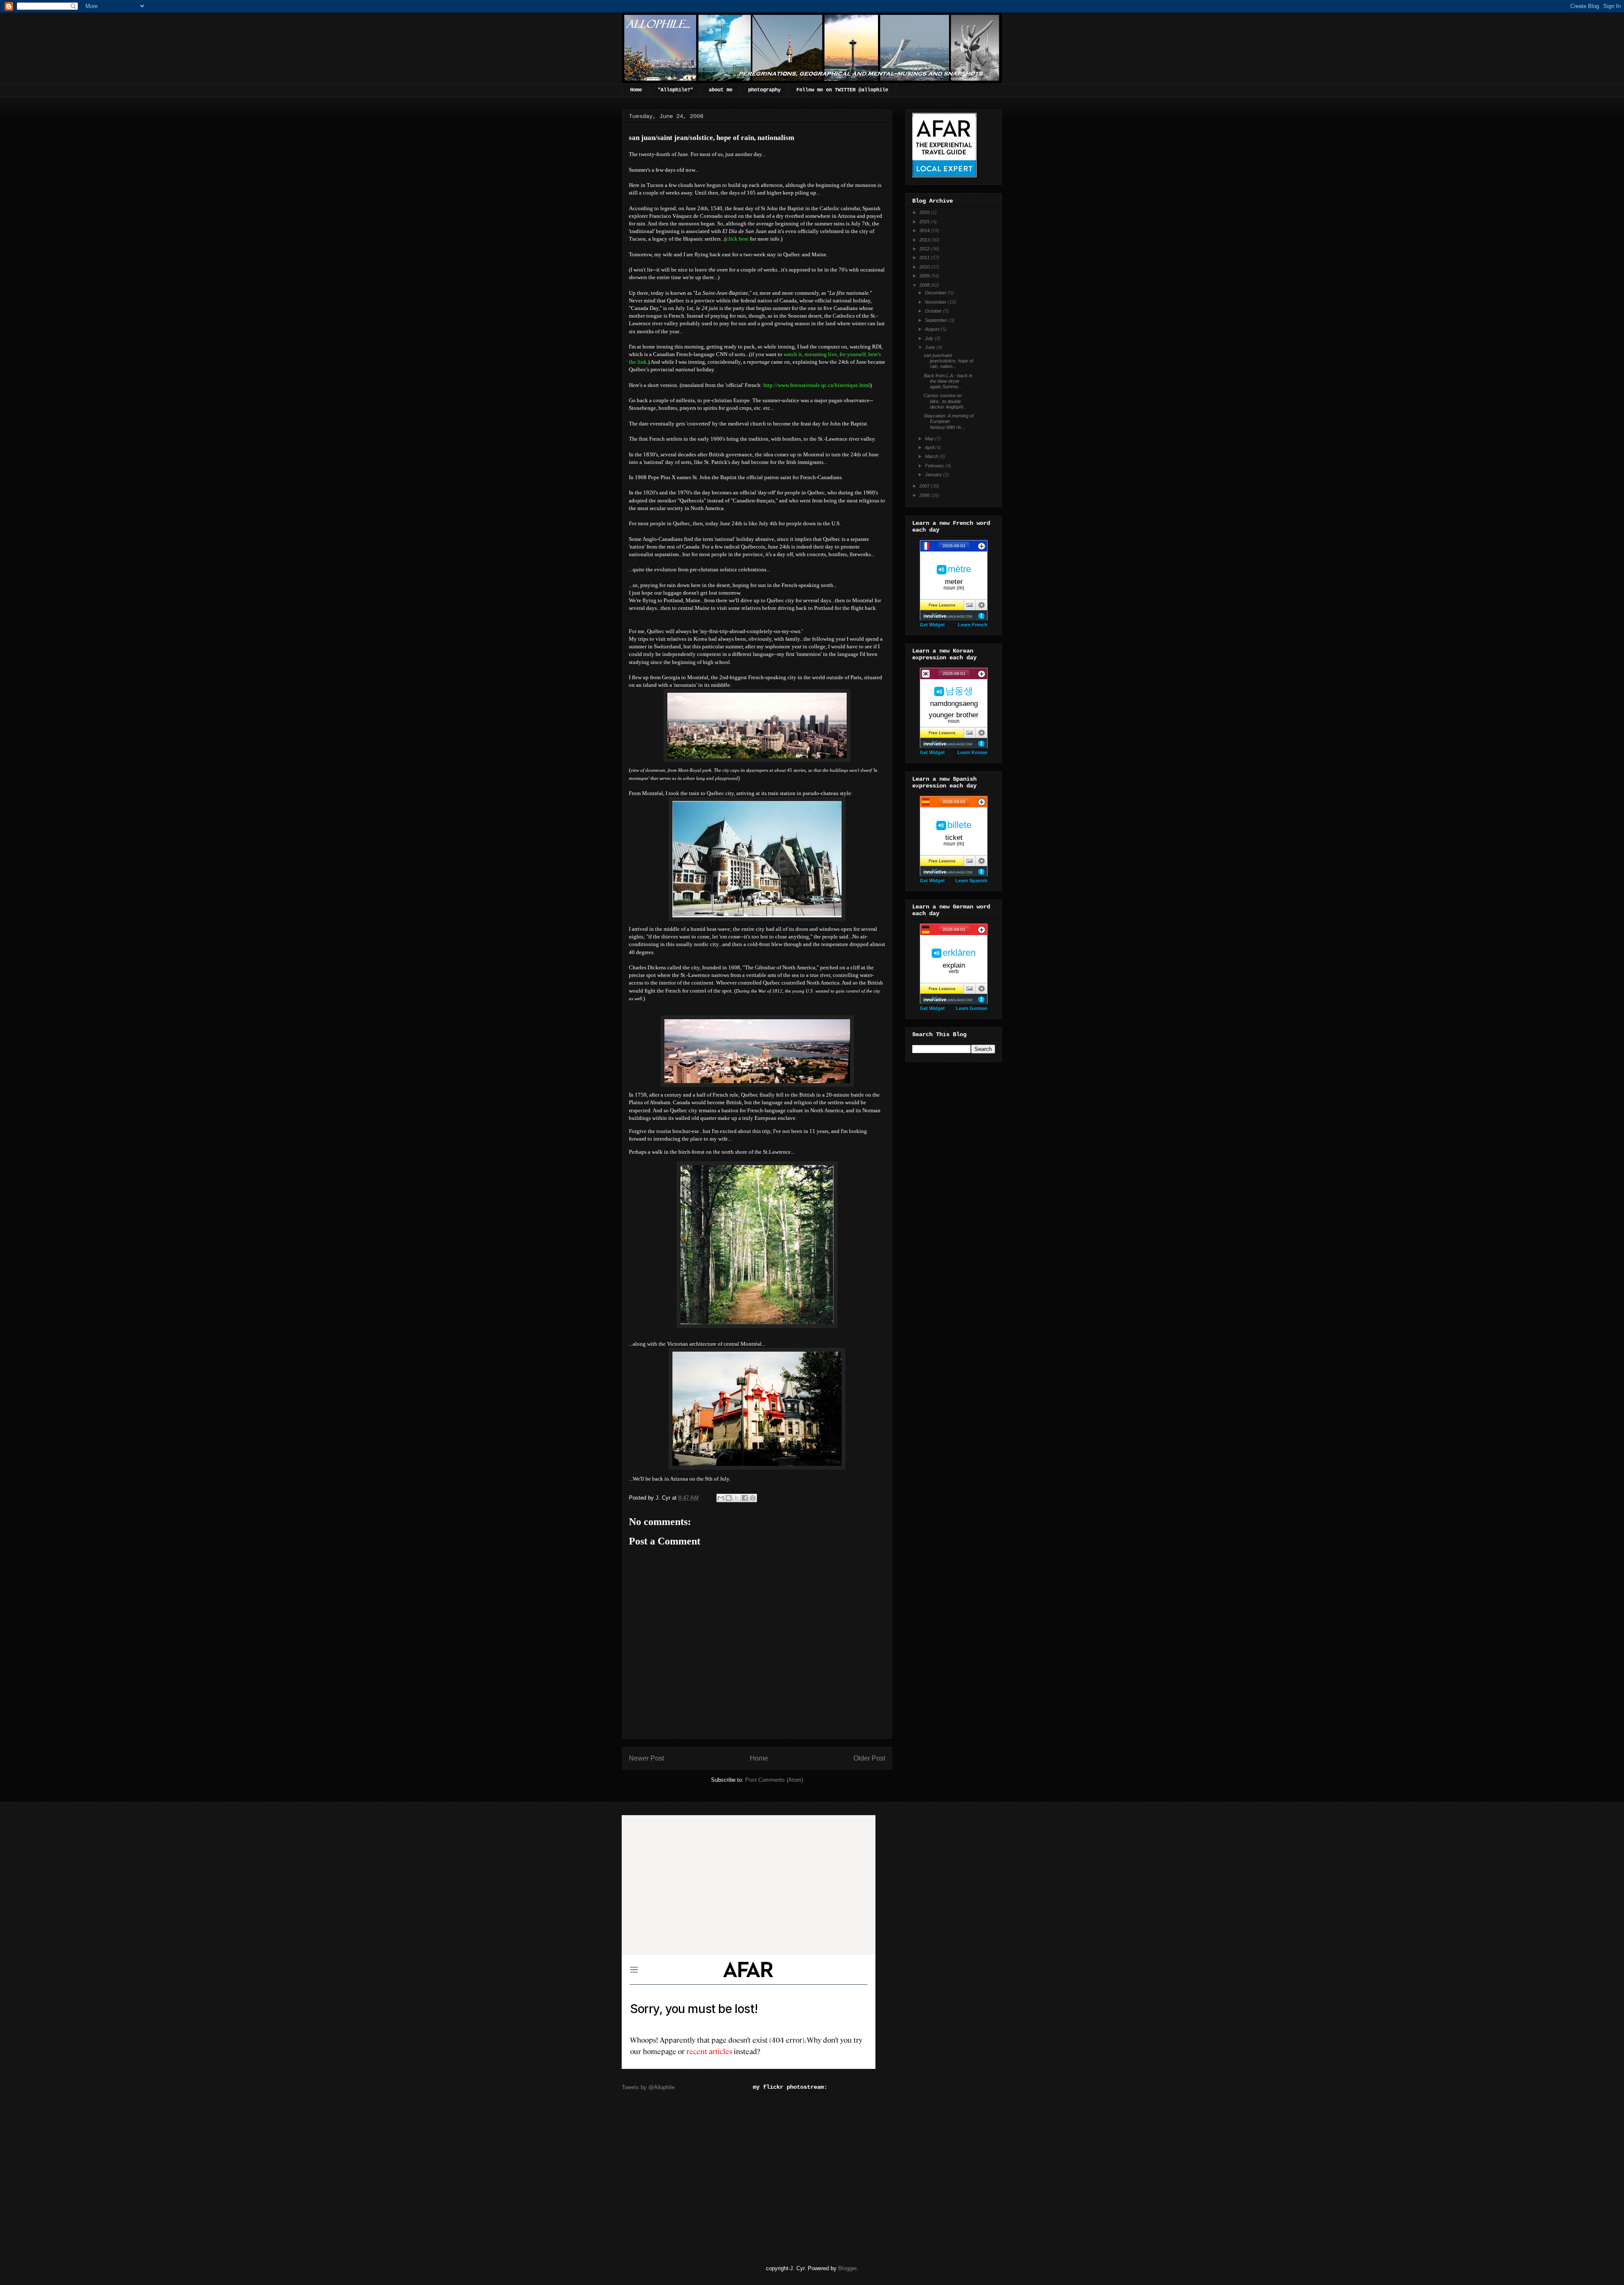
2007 (925, 486)
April (930, 447)
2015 (925, 222)
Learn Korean (972, 752)
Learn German (972, 1008)
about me (721, 90)
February (935, 466)
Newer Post (646, 1758)
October (934, 311)
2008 (925, 285)
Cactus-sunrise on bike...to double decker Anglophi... (945, 401)
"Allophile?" (675, 90)
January (934, 475)
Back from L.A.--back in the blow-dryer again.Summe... (948, 381)
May (930, 439)
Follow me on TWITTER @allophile (842, 90)
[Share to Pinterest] (753, 1498)
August (933, 329)
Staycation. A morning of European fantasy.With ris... (949, 421)
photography (764, 90)
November (936, 302)
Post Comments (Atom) (774, 1780)
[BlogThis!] (729, 1498)
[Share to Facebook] (745, 1498)
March (932, 456)
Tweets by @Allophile (648, 2087)
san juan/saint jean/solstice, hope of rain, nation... (948, 361)
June (931, 347)
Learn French (973, 625)
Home (636, 90)
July (930, 338)
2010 (925, 267)
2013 (925, 240)
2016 (925, 212)
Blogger (847, 2268)
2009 (925, 276)
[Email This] (721, 1498)
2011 (925, 258)
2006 (925, 495)
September (937, 320)
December (936, 293)
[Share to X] (737, 1498)
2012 (925, 249)
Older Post (869, 1758)
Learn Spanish (971, 881)
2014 (925, 230)
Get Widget (932, 625)
